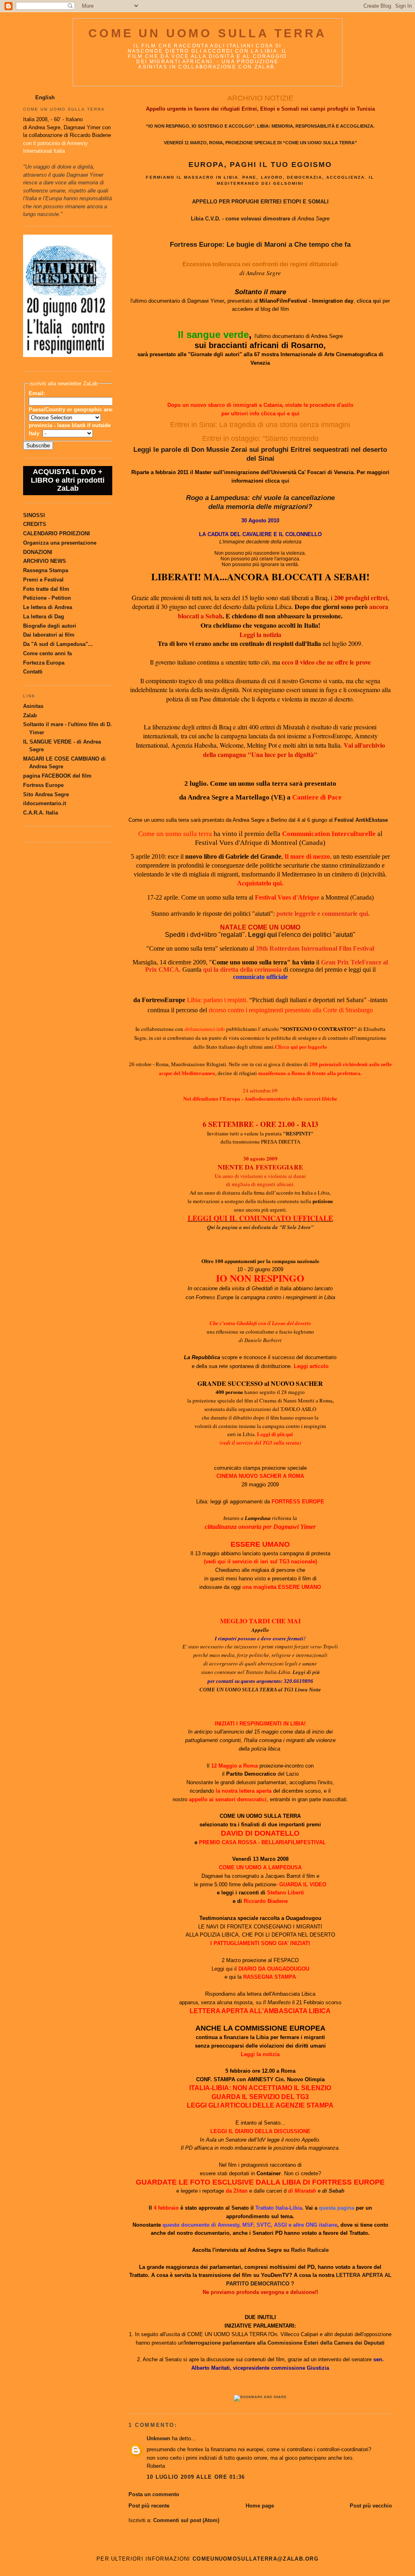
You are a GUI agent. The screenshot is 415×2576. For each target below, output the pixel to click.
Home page (260, 2506)
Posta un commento (154, 2494)
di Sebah (333, 2191)
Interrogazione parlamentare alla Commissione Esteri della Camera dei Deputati (285, 2343)
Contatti (33, 672)
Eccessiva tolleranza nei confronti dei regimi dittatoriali (260, 264)
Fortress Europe (43, 785)
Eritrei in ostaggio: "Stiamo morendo (260, 438)
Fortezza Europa (44, 663)
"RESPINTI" (298, 1133)
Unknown (158, 2438)
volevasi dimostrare (265, 219)
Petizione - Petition (47, 598)
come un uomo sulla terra (207, 33)
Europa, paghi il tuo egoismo (260, 164)
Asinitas (33, 706)
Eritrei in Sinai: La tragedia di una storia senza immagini (260, 425)
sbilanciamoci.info (205, 1029)
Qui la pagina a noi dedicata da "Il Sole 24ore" (260, 1227)
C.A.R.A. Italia (41, 813)
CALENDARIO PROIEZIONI (57, 533)
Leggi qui (262, 935)
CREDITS (35, 524)
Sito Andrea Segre (46, 794)
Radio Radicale (310, 2250)
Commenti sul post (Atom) (186, 2520)
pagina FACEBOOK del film (57, 776)
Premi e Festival (43, 580)
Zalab (30, 715)
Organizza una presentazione (60, 543)
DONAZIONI (38, 552)
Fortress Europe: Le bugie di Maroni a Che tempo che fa (260, 245)
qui (281, 414)
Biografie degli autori (50, 626)
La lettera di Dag (44, 617)
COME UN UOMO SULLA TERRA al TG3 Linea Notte (260, 1690)
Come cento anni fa (47, 653)
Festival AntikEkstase (361, 820)
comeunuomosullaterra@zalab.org (256, 2559)
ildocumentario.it (45, 803)
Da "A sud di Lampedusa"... (58, 644)
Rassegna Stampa (46, 570)
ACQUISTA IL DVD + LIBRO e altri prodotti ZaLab (68, 480)
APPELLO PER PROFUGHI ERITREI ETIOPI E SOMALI (260, 202)
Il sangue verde (213, 335)
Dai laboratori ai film (49, 635)
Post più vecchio (371, 2506)
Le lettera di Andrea (48, 607)
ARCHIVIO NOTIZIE (260, 98)
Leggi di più (306, 1672)
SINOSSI (34, 515)
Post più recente (149, 2506)
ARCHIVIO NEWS (45, 561)
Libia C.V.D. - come (216, 219)
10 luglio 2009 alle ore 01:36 (196, 2477)
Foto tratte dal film (46, 589)
